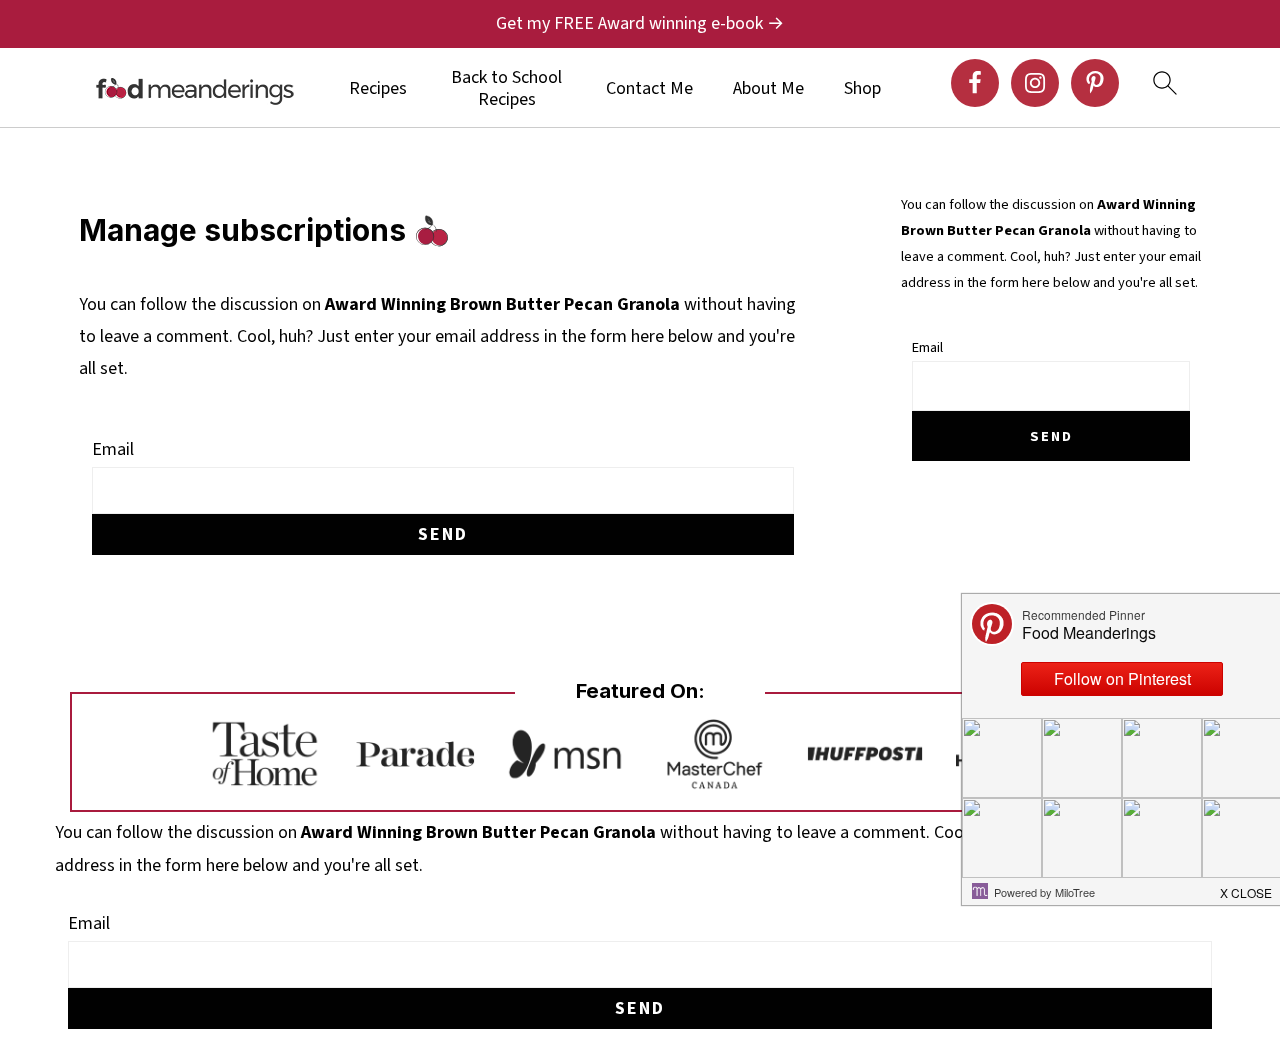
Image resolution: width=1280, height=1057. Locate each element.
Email (113, 449)
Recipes (378, 89)
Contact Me (649, 89)
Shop (862, 89)
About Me (768, 89)
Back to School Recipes (506, 88)
